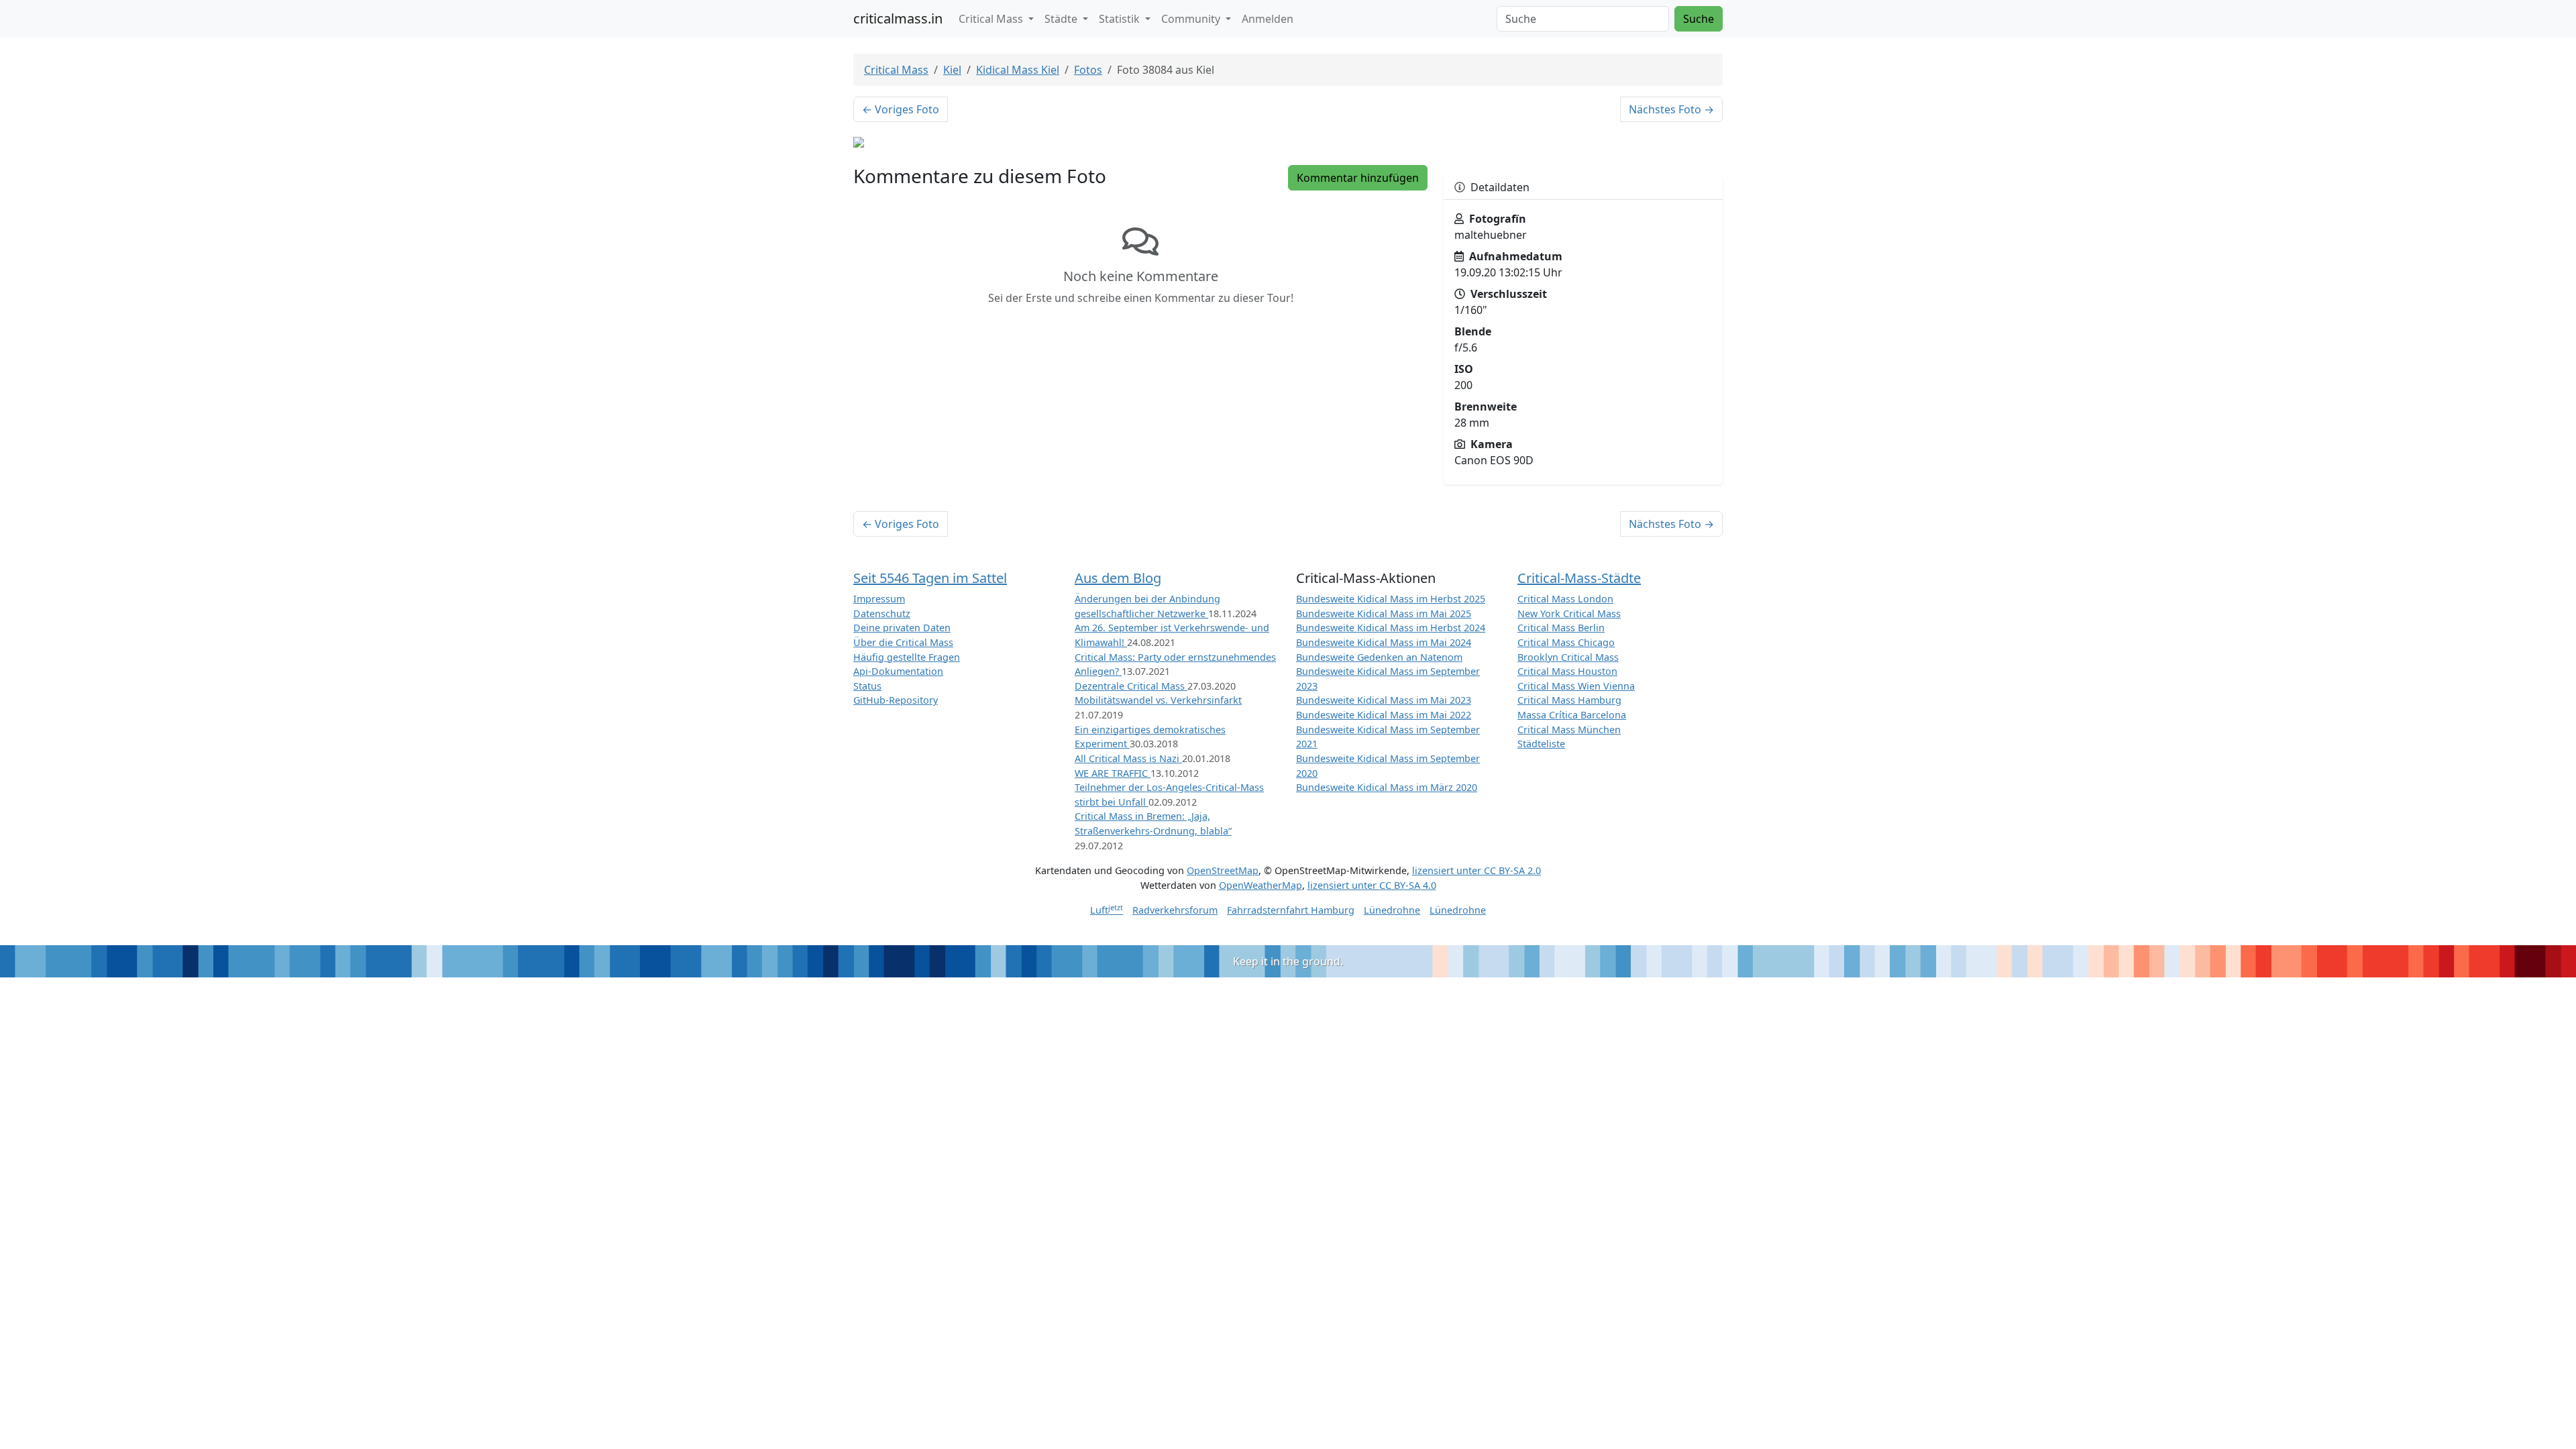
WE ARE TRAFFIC (1113, 773)
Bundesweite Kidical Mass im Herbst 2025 (1391, 599)
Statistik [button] (1121, 19)
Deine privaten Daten (902, 628)
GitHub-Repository (896, 700)
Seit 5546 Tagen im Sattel (930, 578)
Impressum (879, 599)
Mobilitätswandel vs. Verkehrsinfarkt (1158, 700)
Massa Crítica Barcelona (1572, 715)
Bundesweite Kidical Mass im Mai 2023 (1384, 700)
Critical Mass (896, 70)
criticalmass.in (898, 18)
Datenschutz (882, 613)
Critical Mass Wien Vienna (1576, 686)
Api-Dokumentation (898, 671)
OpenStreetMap (1223, 870)
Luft (1107, 910)
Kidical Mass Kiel (1018, 70)
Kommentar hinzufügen (1358, 178)
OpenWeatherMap (1260, 885)
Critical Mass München (1569, 730)
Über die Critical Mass (903, 642)
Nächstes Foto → (1671, 109)
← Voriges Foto (901, 109)
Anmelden (1268, 19)
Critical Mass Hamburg (1569, 700)
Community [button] (1192, 19)
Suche (1699, 19)
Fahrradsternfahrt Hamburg (1291, 910)
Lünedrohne (1392, 910)
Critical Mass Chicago (1566, 642)
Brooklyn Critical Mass (1568, 657)
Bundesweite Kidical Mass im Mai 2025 (1384, 613)
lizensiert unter (1477, 870)
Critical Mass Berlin (1561, 628)
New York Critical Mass (1569, 613)
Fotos (1088, 70)
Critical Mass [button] (992, 19)
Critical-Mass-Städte (1579, 578)
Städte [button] (1062, 19)
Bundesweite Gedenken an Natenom (1379, 657)
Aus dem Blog (1118, 578)
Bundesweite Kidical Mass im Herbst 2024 (1391, 628)
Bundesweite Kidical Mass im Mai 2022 (1384, 715)
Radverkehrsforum (1175, 910)
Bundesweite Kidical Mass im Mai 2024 (1384, 642)
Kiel (952, 70)
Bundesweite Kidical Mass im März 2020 (1387, 787)
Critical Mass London (1565, 599)
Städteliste (1541, 744)
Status (867, 686)
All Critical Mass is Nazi (1128, 758)
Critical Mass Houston (1567, 671)
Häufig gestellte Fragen (907, 657)
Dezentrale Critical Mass (1131, 686)
